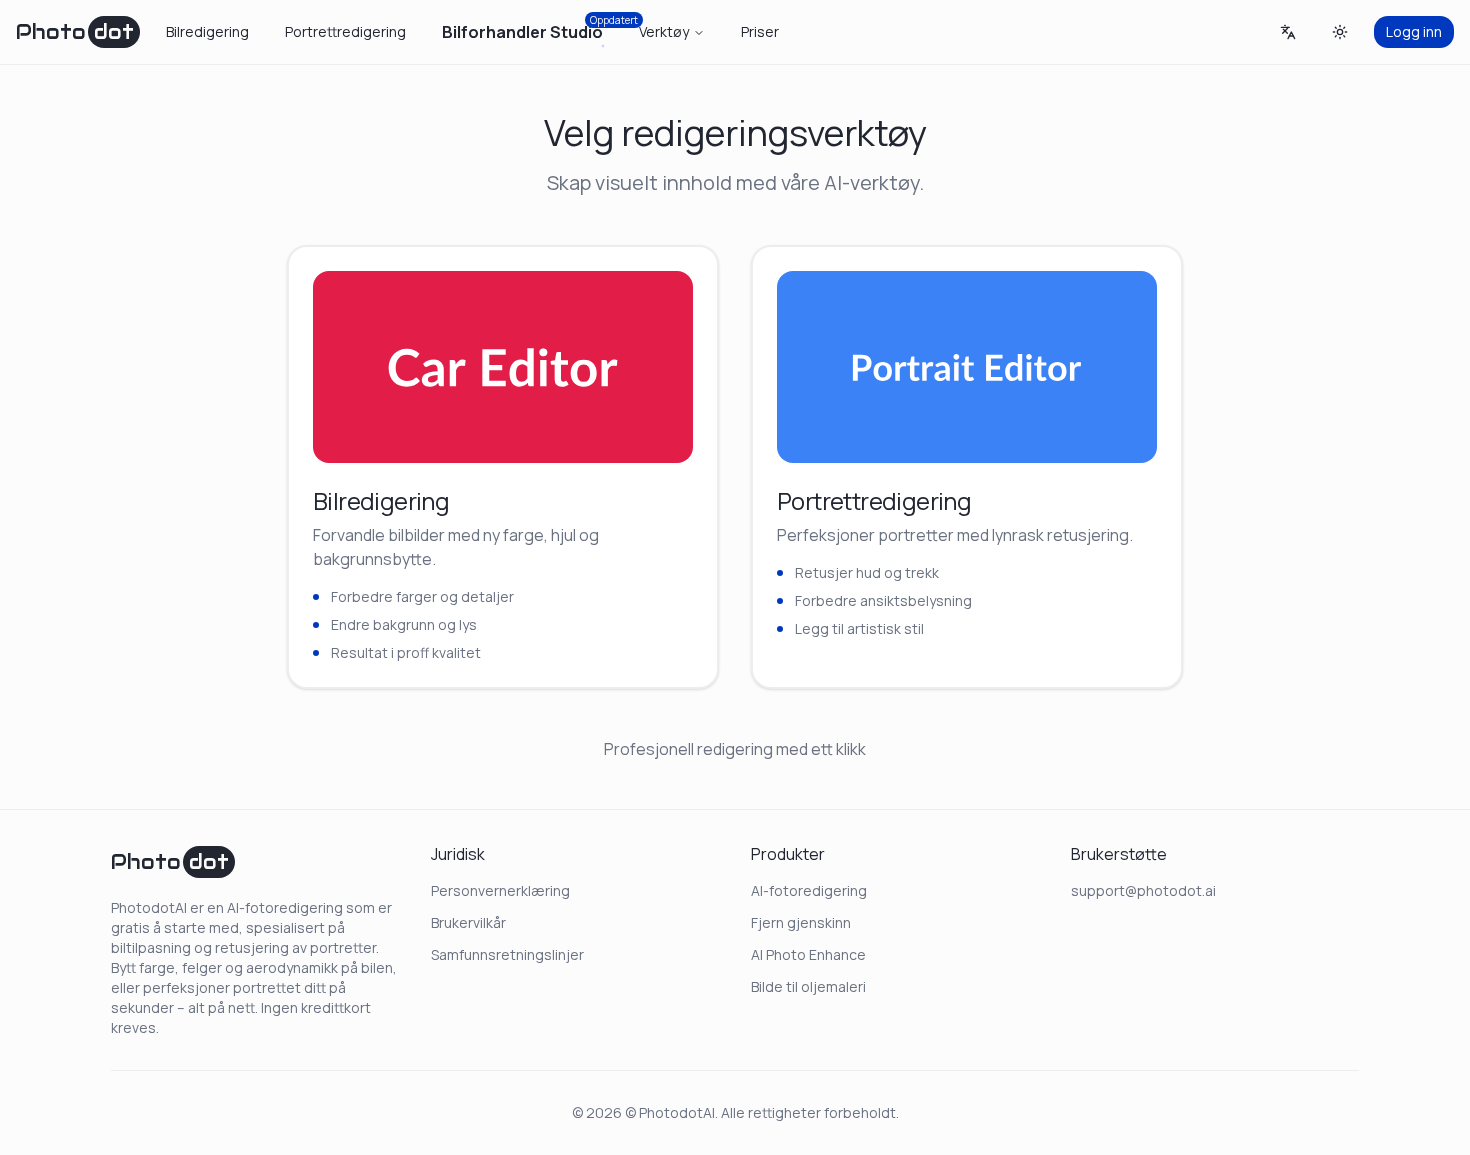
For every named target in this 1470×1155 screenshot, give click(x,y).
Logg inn (1414, 31)
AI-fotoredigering (809, 890)
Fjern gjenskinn (801, 922)
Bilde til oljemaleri (808, 986)
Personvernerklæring (500, 890)
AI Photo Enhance (808, 954)
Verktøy (664, 31)
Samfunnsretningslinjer (507, 954)
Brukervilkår (468, 922)
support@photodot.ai (1143, 890)
